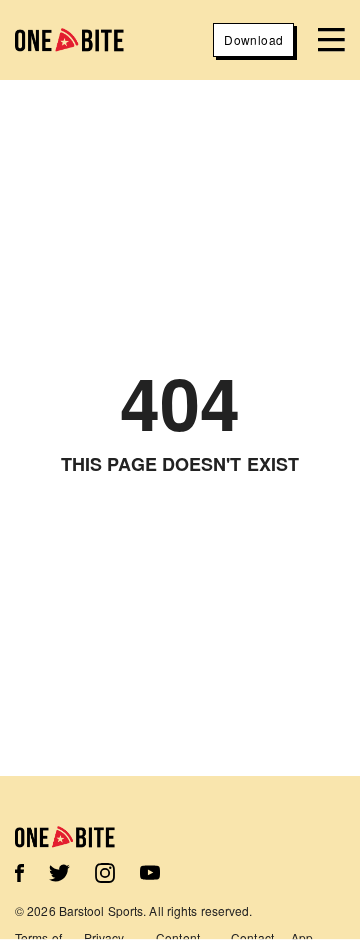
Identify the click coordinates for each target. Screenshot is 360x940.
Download (253, 39)
